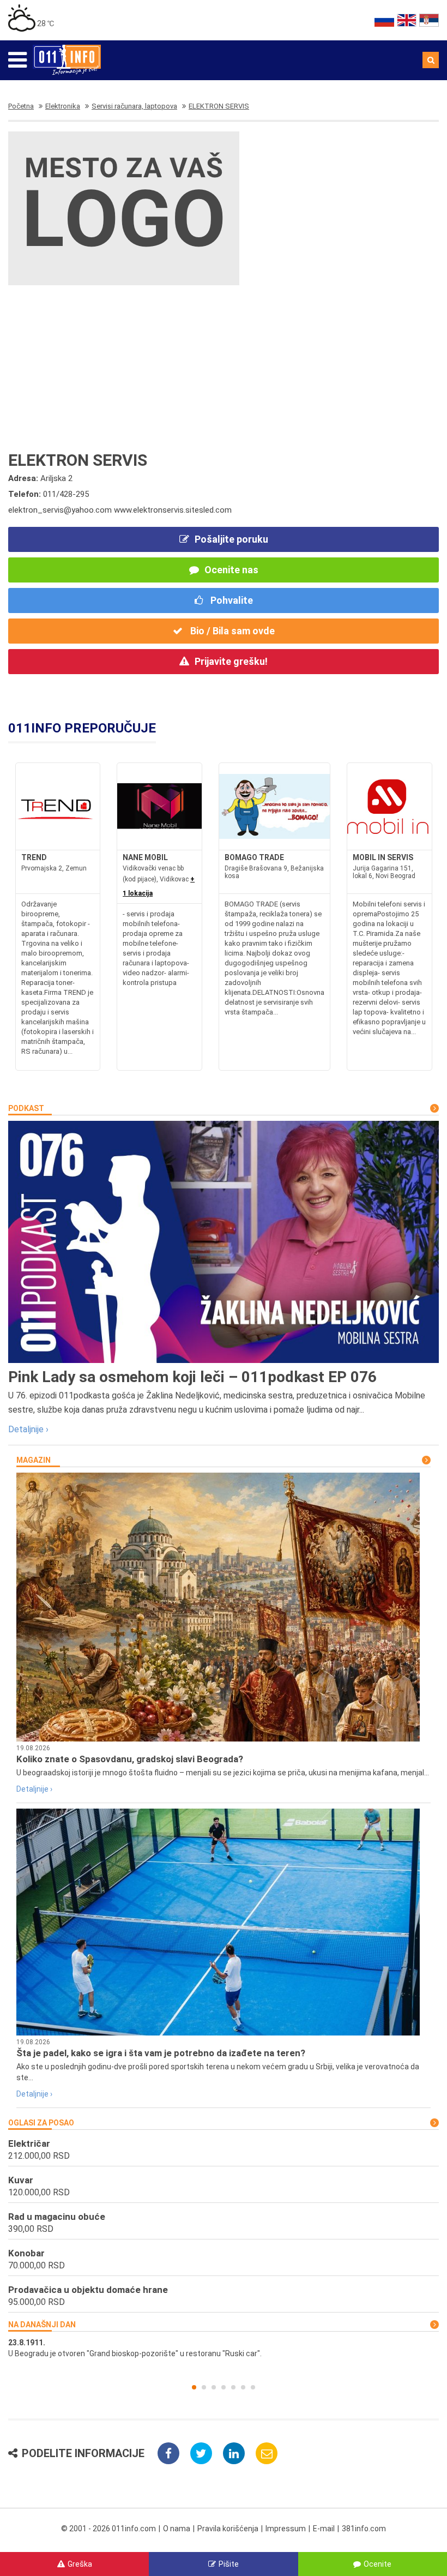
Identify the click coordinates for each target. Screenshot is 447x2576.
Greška (80, 2564)
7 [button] (253, 2387)
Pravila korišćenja (228, 2529)
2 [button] (204, 2387)
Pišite (229, 2564)
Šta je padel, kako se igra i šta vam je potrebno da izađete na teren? (161, 2053)
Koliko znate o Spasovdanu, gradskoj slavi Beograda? (130, 1759)
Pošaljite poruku (231, 539)
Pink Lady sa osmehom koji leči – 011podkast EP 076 (192, 1377)
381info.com (364, 2529)
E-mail (324, 2529)
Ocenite (377, 2564)
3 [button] (214, 2387)
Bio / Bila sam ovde (231, 631)
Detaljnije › (28, 1429)
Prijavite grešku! (231, 661)
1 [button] (194, 2387)
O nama (177, 2529)
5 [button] (233, 2387)
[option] (224, 2348)
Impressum (286, 2529)
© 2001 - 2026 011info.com (108, 2529)
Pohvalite (231, 600)
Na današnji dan (42, 2325)
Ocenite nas (231, 570)
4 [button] (224, 2387)
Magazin (34, 1460)
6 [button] (243, 2387)
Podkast (26, 1108)
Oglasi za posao (41, 2123)
